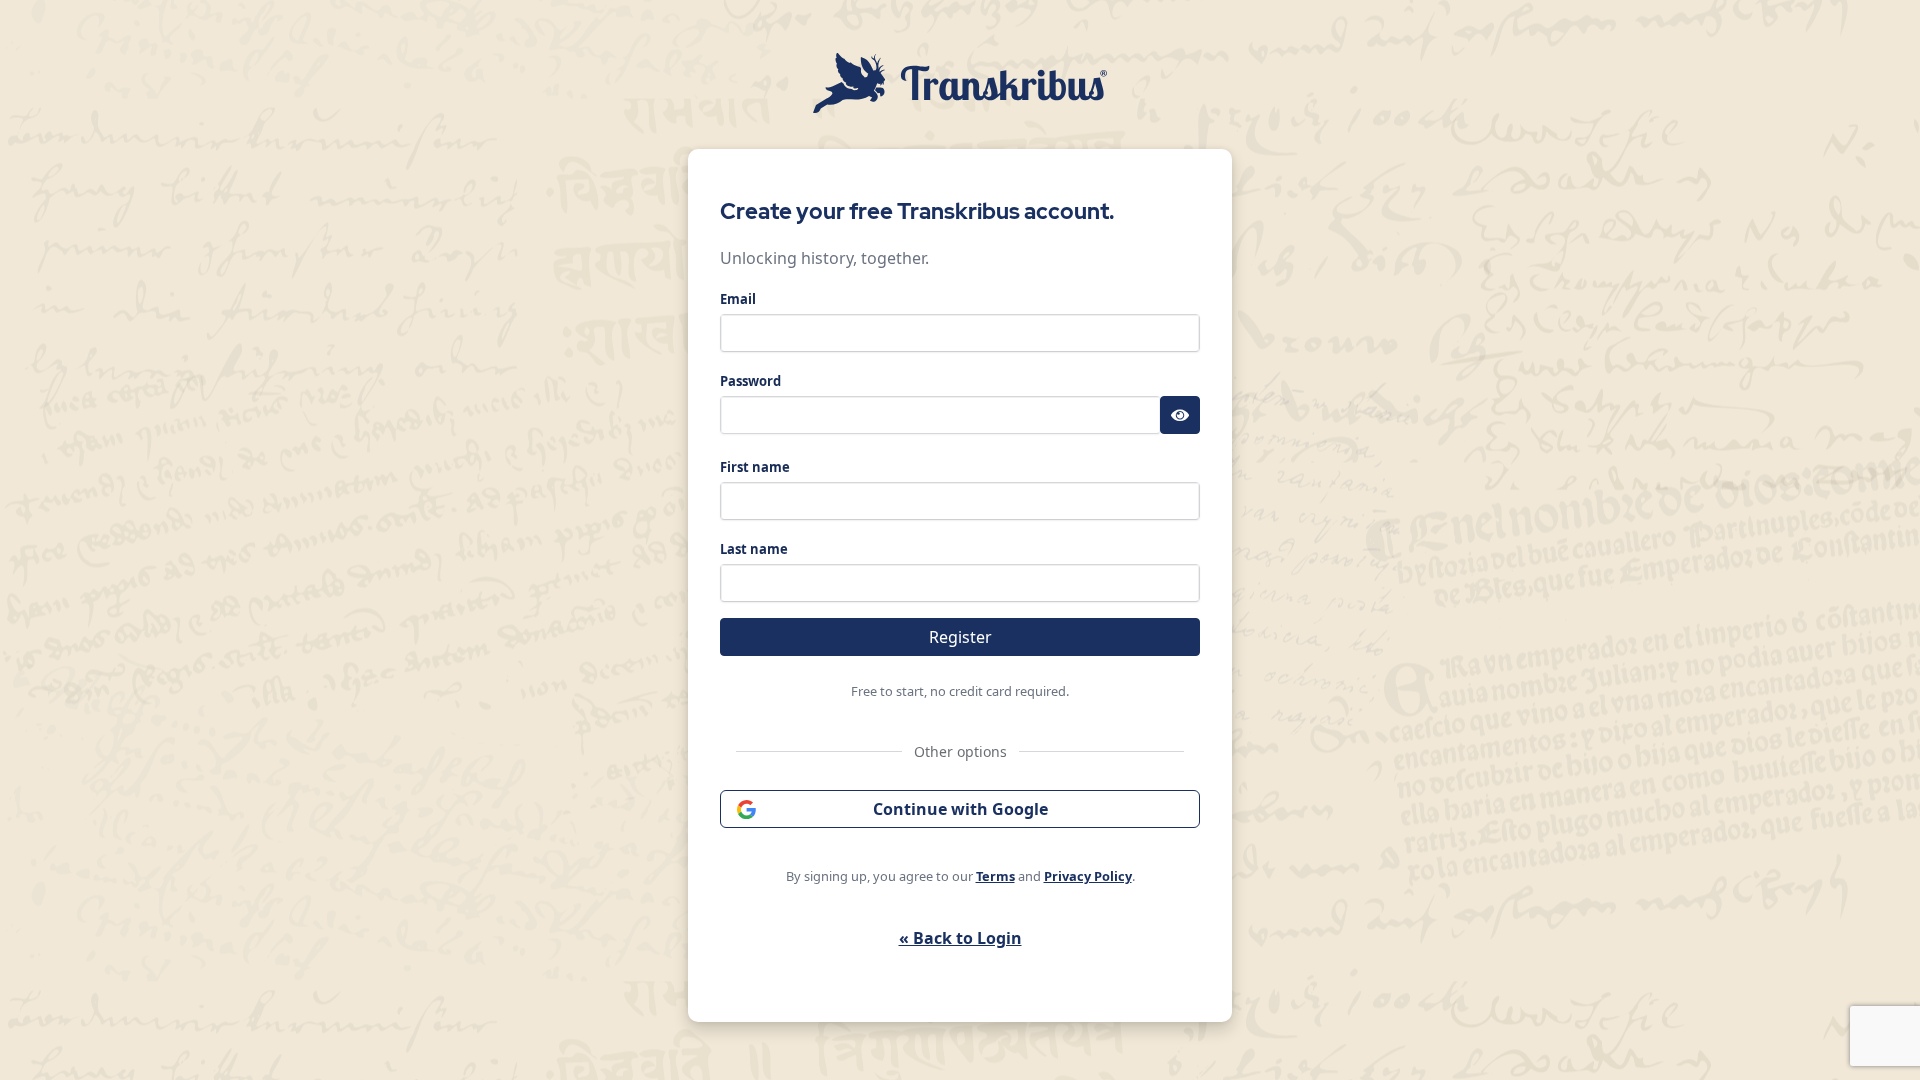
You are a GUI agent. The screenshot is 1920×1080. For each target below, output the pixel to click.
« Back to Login (960, 938)
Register (960, 637)
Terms (995, 876)
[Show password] (1180, 415)
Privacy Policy (1088, 876)
